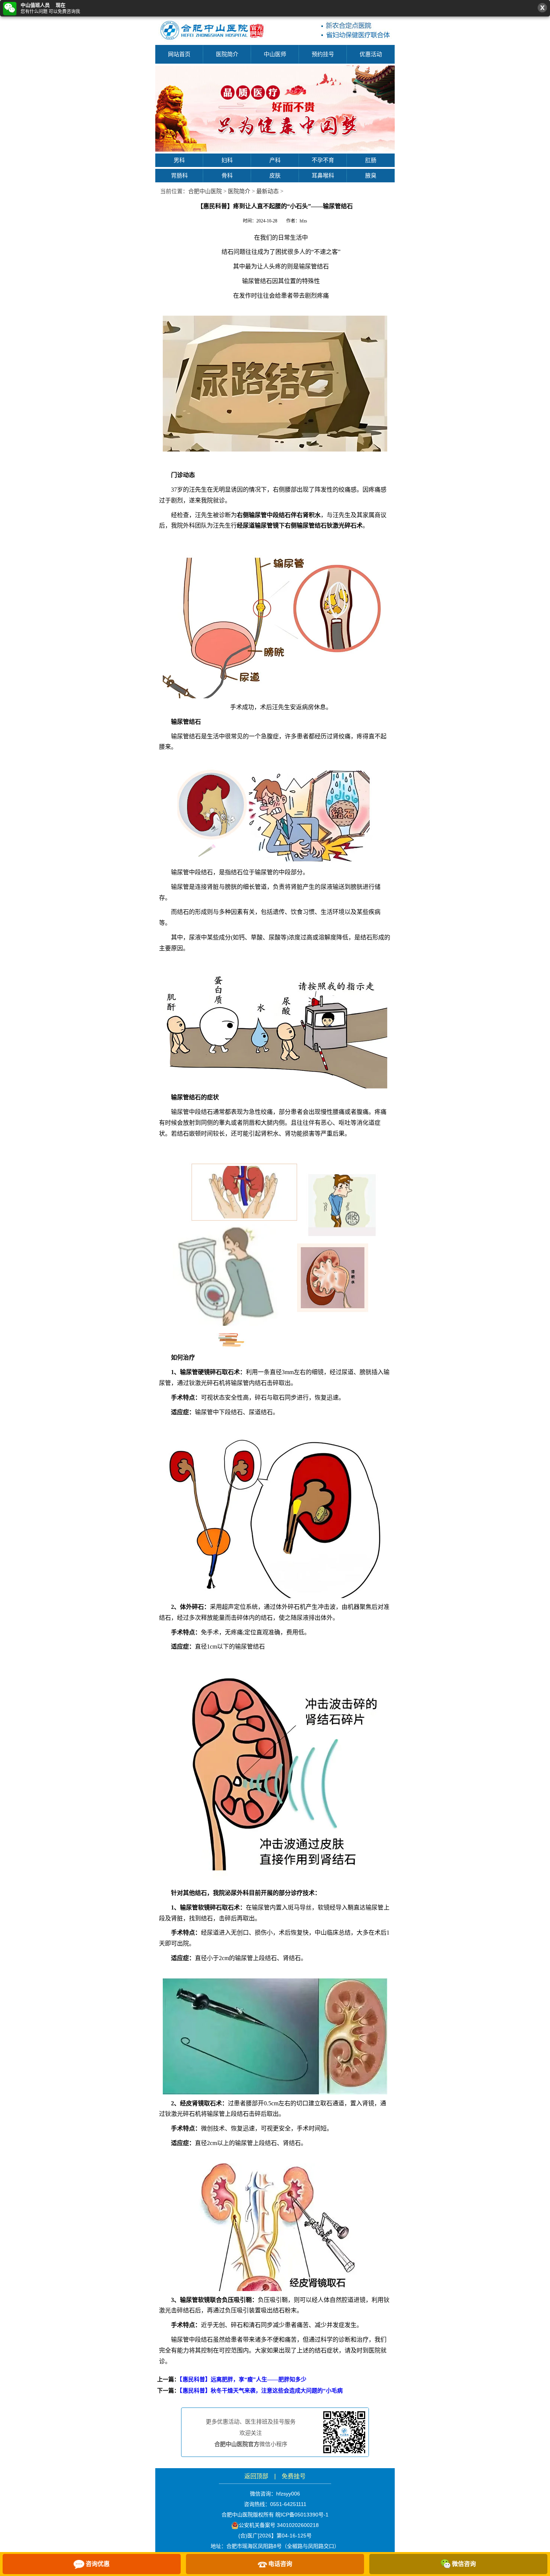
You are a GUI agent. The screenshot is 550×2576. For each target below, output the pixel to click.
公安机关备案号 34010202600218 (279, 2525)
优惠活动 (371, 54)
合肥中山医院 (205, 191)
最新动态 (268, 191)
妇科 (227, 160)
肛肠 (371, 160)
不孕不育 (323, 160)
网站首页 (179, 54)
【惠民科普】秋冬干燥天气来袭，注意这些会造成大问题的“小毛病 (261, 2391)
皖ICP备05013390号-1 (302, 2515)
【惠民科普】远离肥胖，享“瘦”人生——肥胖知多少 (243, 2379)
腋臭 (371, 175)
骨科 (227, 175)
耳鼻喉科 (323, 175)
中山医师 (275, 54)
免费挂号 (294, 2476)
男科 (179, 160)
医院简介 (227, 54)
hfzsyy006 (288, 2494)
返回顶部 (256, 2476)
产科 (275, 160)
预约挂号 (323, 54)
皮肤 (275, 175)
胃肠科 (179, 175)
